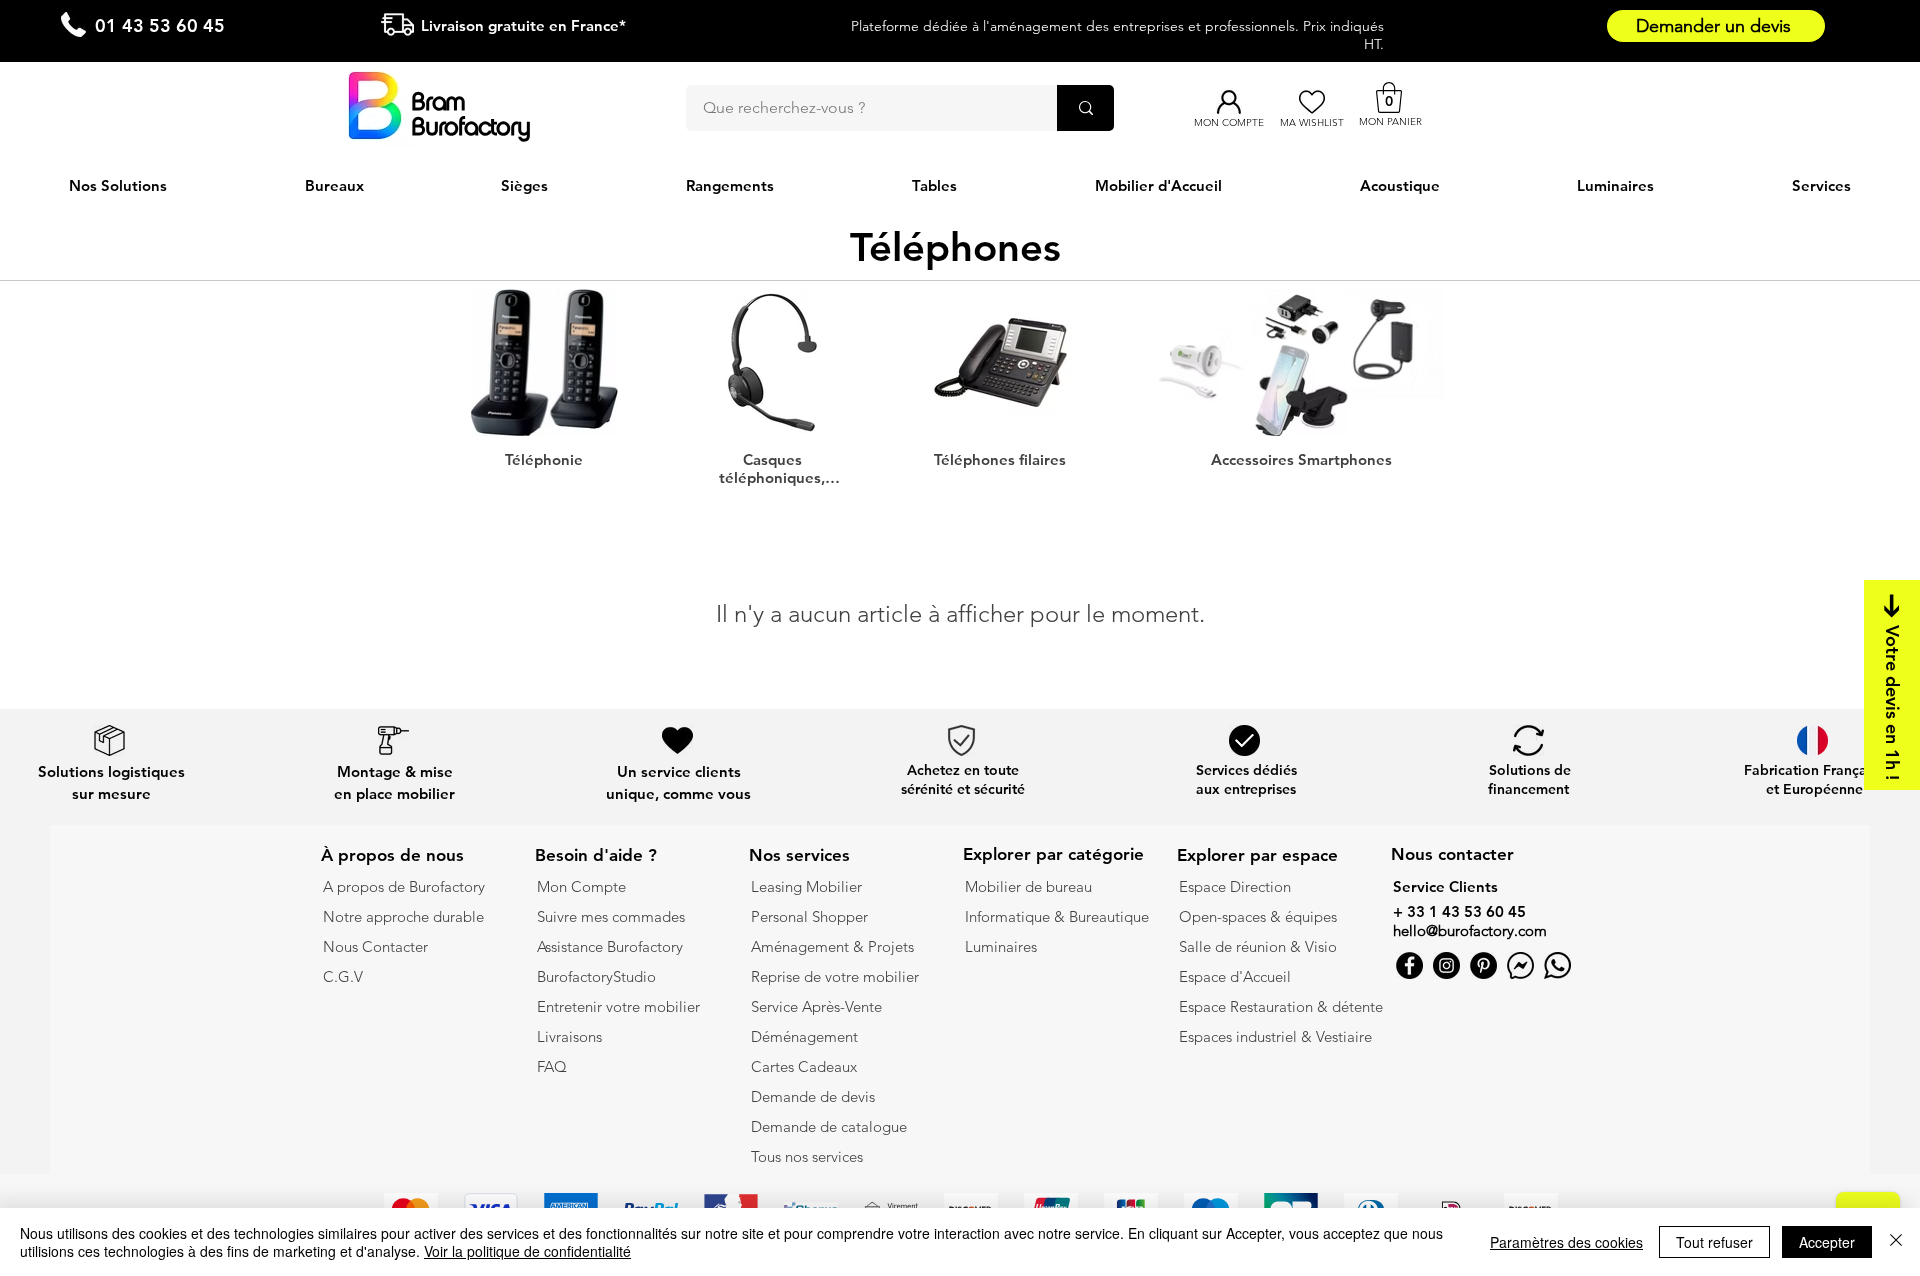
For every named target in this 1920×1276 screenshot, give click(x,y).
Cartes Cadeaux (804, 1066)
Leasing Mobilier (806, 886)
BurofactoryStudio (596, 976)
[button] (1389, 97)
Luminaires (1001, 946)
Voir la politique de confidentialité (527, 1251)
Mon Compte (581, 886)
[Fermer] (1896, 1242)
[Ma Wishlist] (1311, 102)
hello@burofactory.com (1470, 930)
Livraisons (569, 1036)
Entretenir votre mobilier (618, 1006)
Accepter (1827, 1242)
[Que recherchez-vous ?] (1085, 108)
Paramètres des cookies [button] (1566, 1242)
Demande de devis (813, 1096)
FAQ (552, 1066)
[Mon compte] (1228, 102)
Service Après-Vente (816, 1006)
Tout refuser (1714, 1242)
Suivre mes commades (611, 916)
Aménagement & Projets (834, 946)
